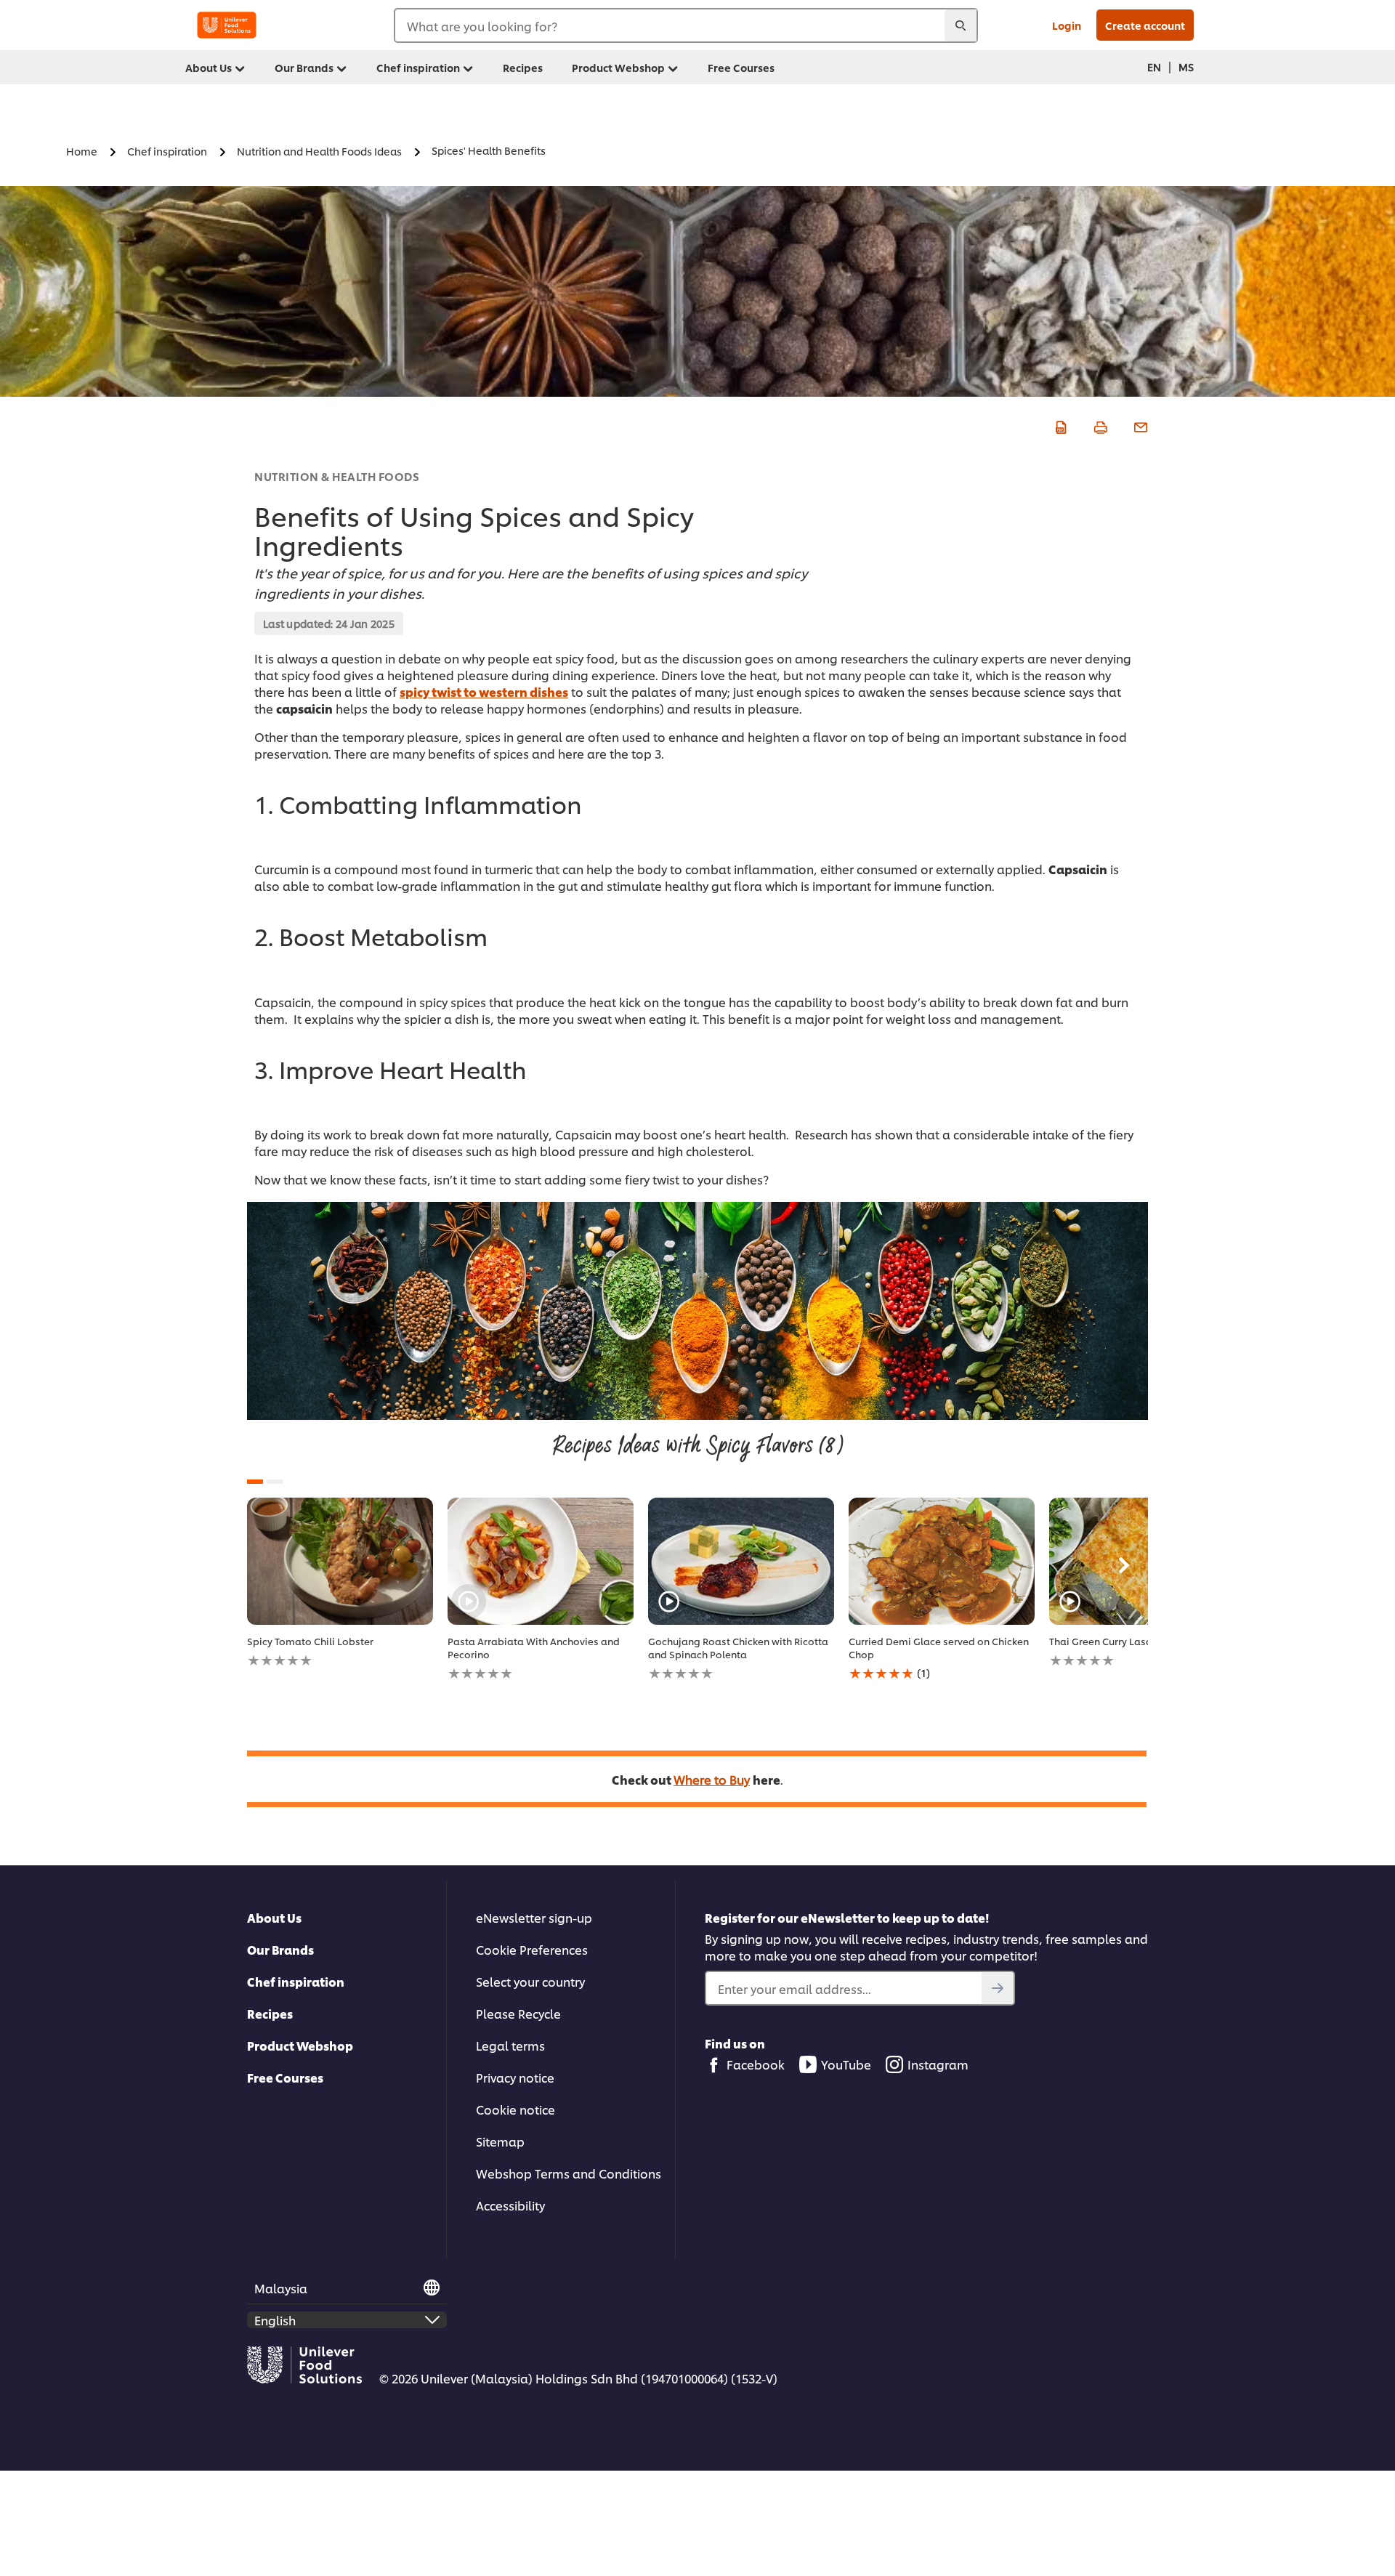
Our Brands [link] (304, 67)
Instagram (938, 2064)
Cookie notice (515, 2109)
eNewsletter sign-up (534, 1917)
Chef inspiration (296, 1981)
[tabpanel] (340, 1583)
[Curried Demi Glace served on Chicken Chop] (942, 1561)
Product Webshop (300, 2045)
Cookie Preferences (532, 1949)
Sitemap (500, 2141)
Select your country (530, 1981)
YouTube (846, 2064)
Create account (1145, 25)
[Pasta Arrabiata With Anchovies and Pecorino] (541, 1561)
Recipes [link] (523, 67)
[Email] (1139, 425)
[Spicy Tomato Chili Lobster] (340, 1561)
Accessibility (510, 2205)
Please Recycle (518, 2013)
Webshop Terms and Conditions (569, 2173)
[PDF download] (1059, 425)
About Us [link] (209, 67)
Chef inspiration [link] (418, 67)
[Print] (1099, 425)
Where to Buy (712, 1779)
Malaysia (281, 2288)
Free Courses (285, 2077)
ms (1186, 66)
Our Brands (280, 1949)
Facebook (756, 2064)
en (1154, 66)
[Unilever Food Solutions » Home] (227, 25)
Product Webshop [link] (618, 67)
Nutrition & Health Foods (337, 476)
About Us (274, 1917)
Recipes (270, 2013)
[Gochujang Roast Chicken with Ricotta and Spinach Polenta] (741, 1561)
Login (1067, 25)
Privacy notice (515, 2077)
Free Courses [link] (741, 67)
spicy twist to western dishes (484, 691)
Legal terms (510, 2045)
